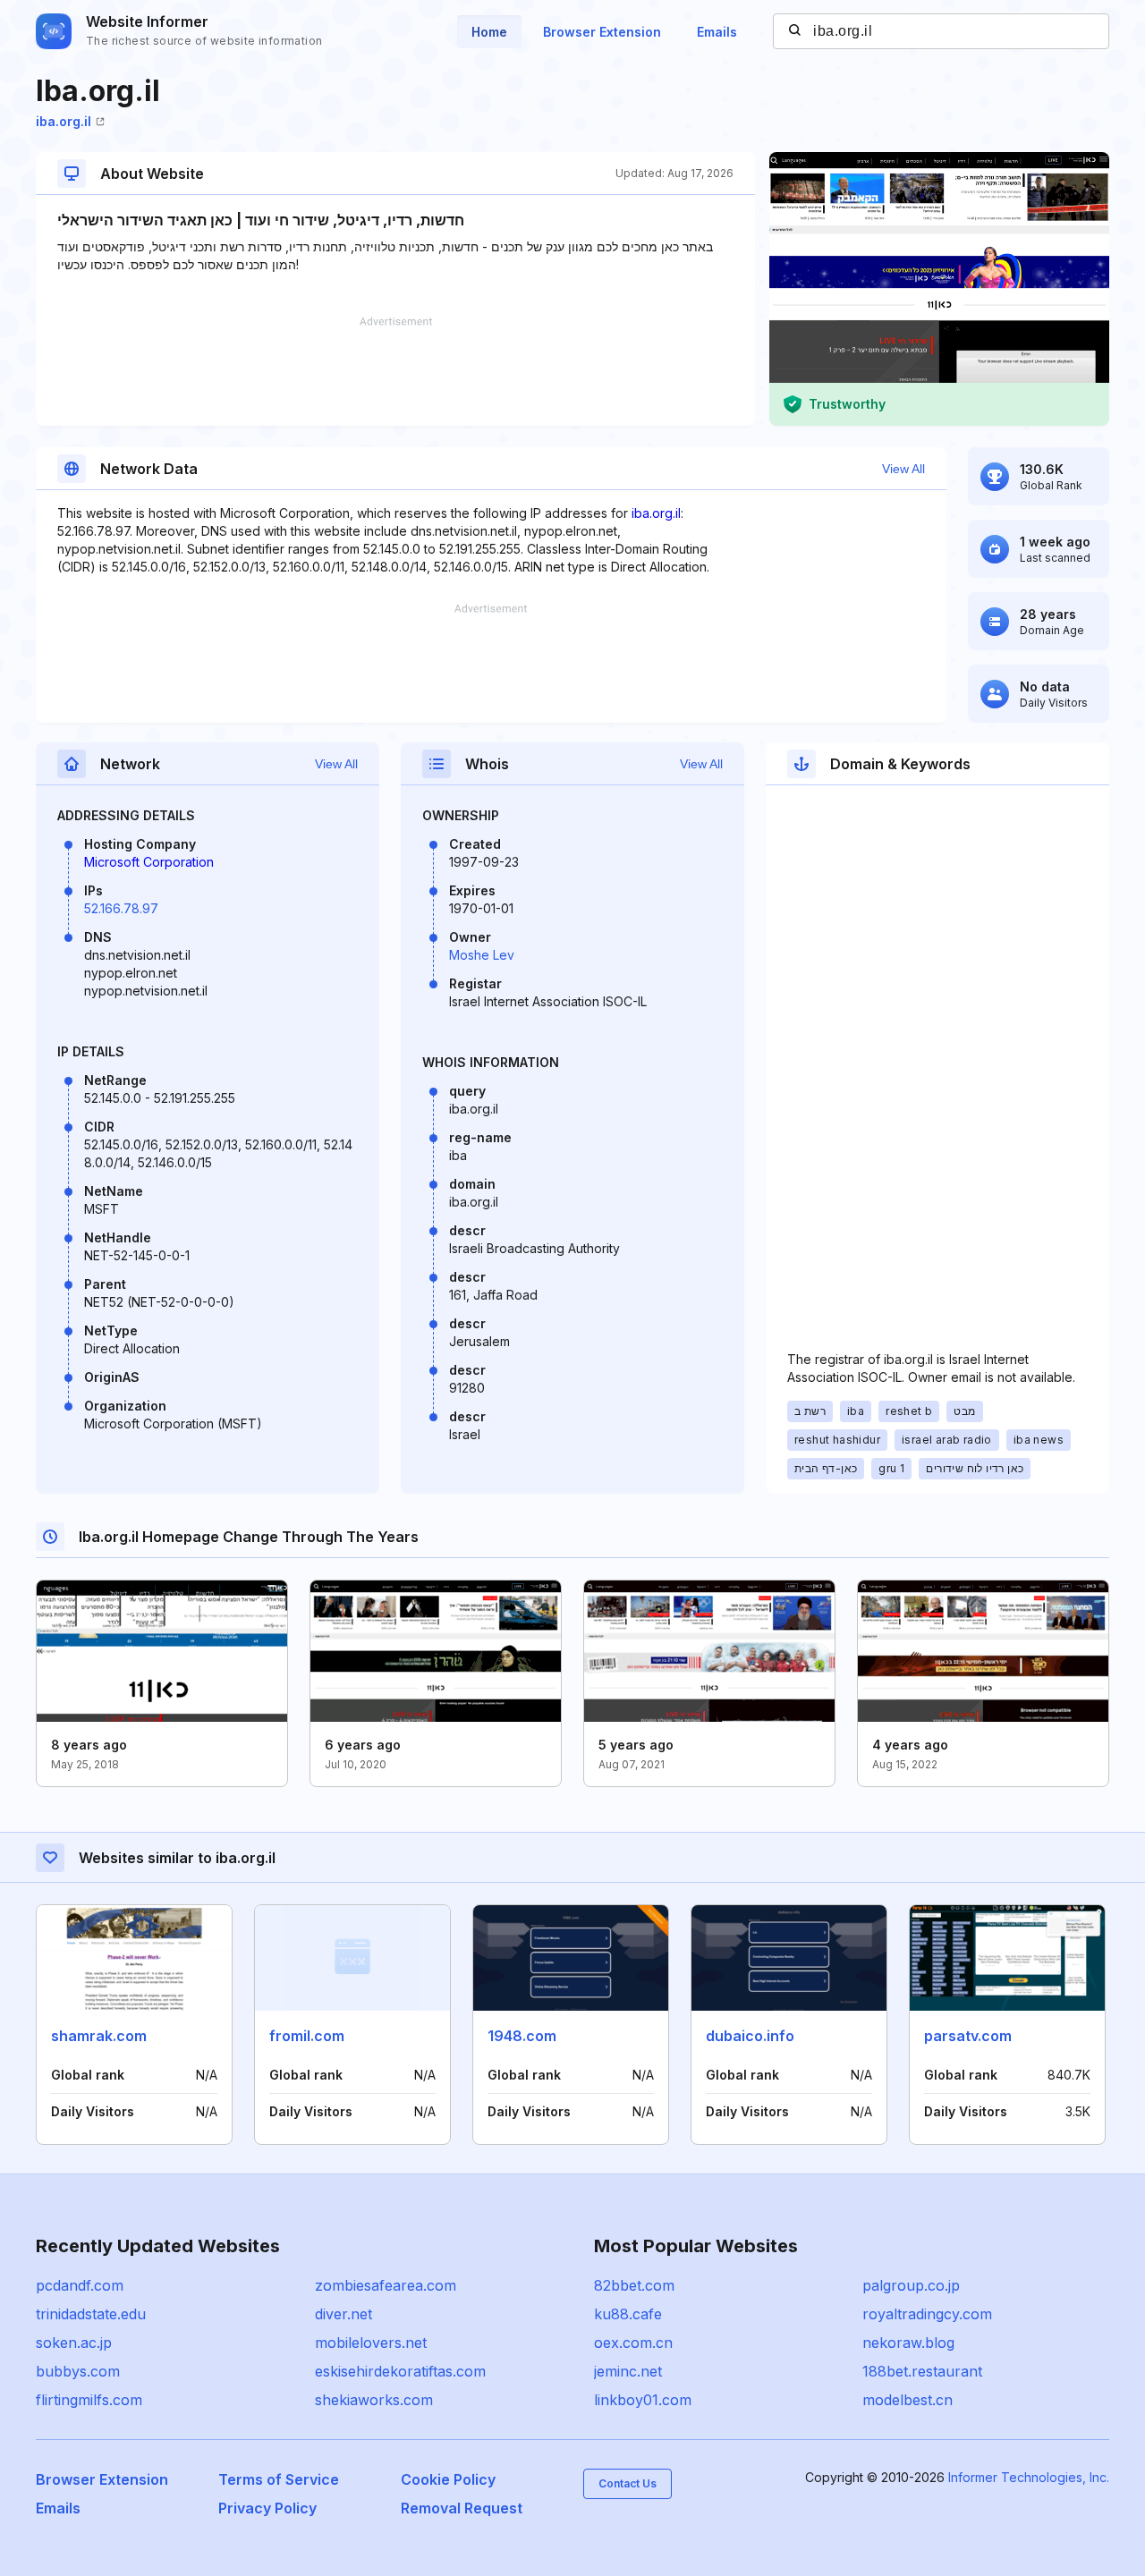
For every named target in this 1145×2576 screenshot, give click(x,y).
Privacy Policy (267, 2508)
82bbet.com (634, 2285)
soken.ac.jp (74, 2343)
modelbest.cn (908, 2400)
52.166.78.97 (121, 908)
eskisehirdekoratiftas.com (400, 2371)
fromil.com (307, 2036)
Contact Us (628, 2483)
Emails (717, 32)
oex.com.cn (633, 2343)
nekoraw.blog (908, 2343)
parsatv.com (968, 2036)
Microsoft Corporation (149, 862)
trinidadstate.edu (91, 2314)
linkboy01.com (643, 2400)
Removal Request (462, 2508)
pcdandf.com (80, 2285)
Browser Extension (602, 32)
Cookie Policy (448, 2479)
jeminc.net (628, 2371)
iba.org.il (64, 121)
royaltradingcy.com (927, 2314)
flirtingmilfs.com (89, 2400)
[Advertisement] (395, 371)
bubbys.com (78, 2371)
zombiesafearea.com (386, 2285)
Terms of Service (279, 2479)
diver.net (343, 2314)
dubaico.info (750, 2036)
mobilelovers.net (371, 2343)
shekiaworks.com (374, 2400)
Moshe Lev (482, 955)
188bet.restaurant (922, 2371)
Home (489, 32)
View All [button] (903, 469)
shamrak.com (99, 2036)
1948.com (522, 2036)
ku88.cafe (628, 2314)
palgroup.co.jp (911, 2285)
